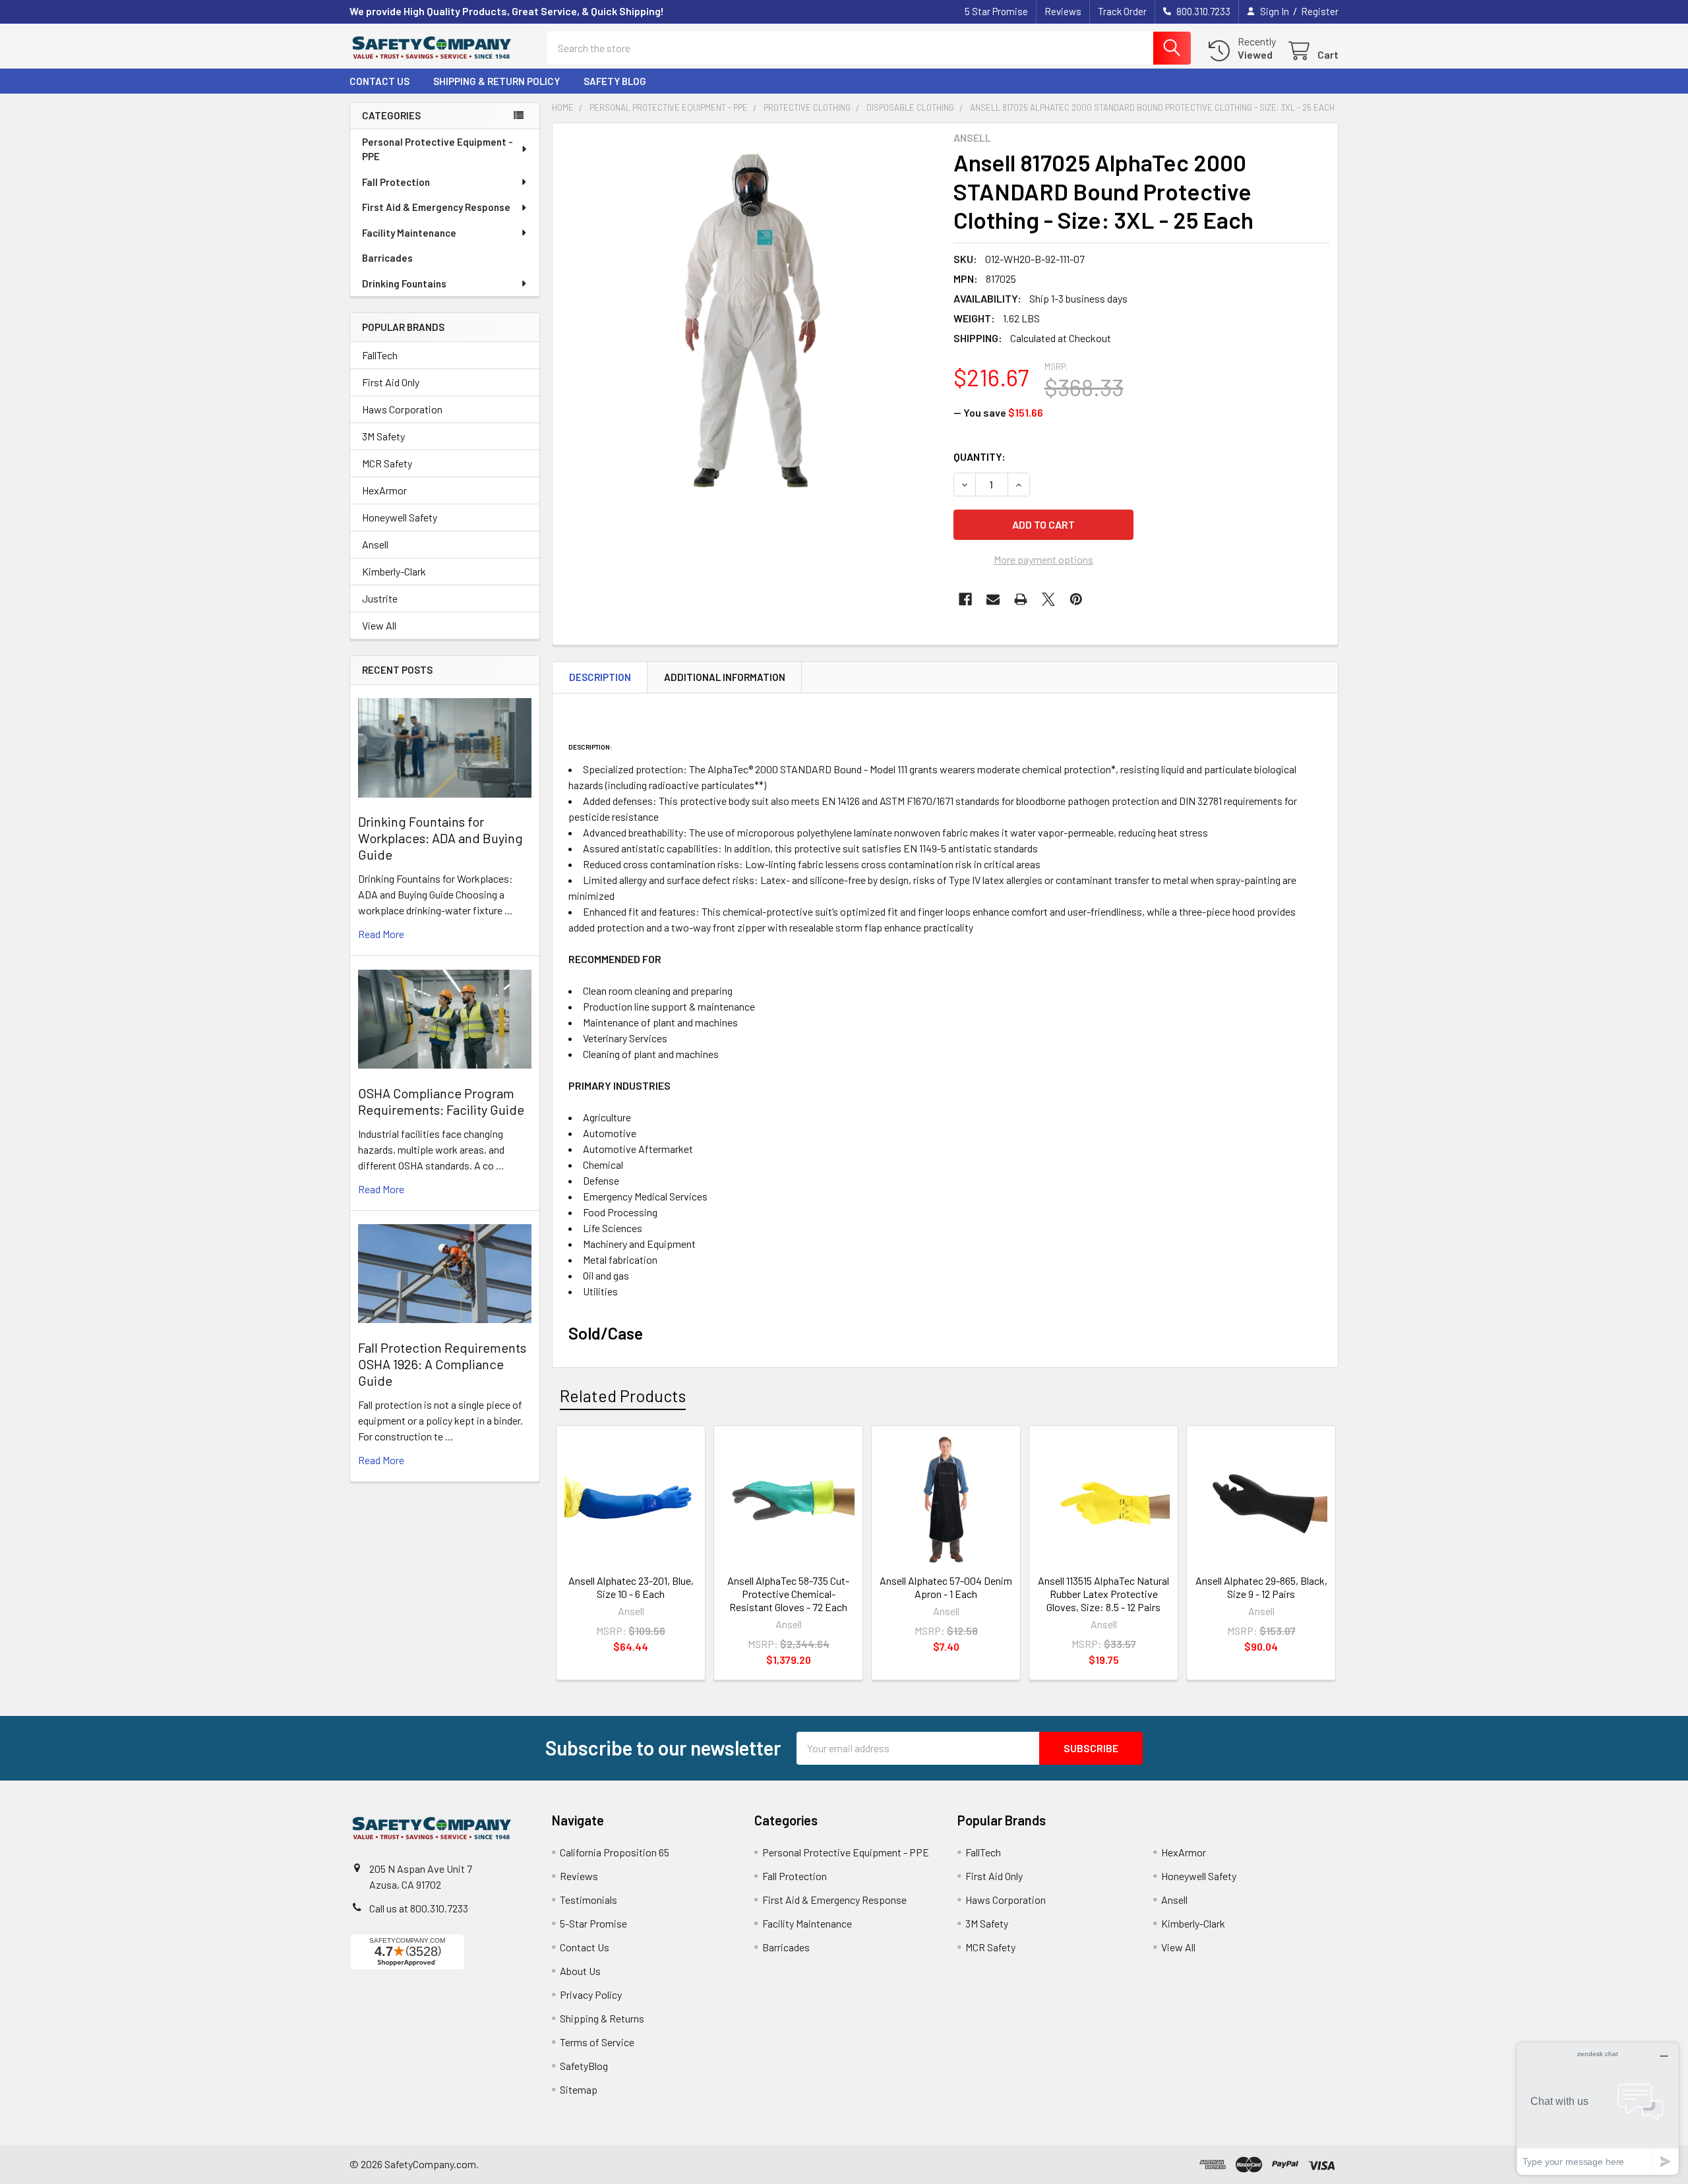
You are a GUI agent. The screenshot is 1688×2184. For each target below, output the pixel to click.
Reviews (1063, 11)
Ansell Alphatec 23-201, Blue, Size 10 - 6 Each (631, 1587)
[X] (1048, 599)
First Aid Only (391, 382)
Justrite (380, 598)
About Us (580, 1971)
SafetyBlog (584, 2066)
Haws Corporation (402, 409)
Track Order (1122, 11)
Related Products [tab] (623, 1396)
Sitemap (579, 2089)
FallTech (380, 355)
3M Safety (383, 436)
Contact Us (379, 81)
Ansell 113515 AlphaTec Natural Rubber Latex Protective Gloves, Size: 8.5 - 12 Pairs (1103, 1594)
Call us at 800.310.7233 (419, 1908)
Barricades (387, 258)
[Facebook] (965, 599)
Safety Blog (615, 81)
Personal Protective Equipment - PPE (437, 149)
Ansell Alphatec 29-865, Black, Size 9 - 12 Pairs (1261, 1587)
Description (600, 677)
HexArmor (384, 490)
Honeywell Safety (400, 517)
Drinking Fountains (404, 283)
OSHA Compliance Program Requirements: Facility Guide (441, 1101)
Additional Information (725, 677)
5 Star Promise (996, 11)
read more (381, 934)
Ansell (375, 544)
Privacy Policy (591, 1994)
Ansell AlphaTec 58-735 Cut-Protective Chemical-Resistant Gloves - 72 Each (788, 1594)
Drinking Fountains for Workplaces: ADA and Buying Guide (440, 838)
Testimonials (588, 1900)
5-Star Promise (593, 1923)
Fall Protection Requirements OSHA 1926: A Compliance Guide (442, 1364)
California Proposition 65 (615, 1852)
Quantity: (980, 457)
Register (1320, 11)
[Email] (993, 599)
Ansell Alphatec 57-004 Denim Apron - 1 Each (946, 1587)
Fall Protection (396, 182)
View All (379, 625)
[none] (749, 320)
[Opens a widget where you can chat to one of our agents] (1598, 2109)
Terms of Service (597, 2042)
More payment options (1043, 559)
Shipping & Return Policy (497, 81)
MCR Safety (387, 463)
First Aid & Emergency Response (436, 207)
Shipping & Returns (602, 2018)
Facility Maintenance (409, 233)
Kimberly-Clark (394, 571)
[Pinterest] (1076, 599)
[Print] (1021, 599)
